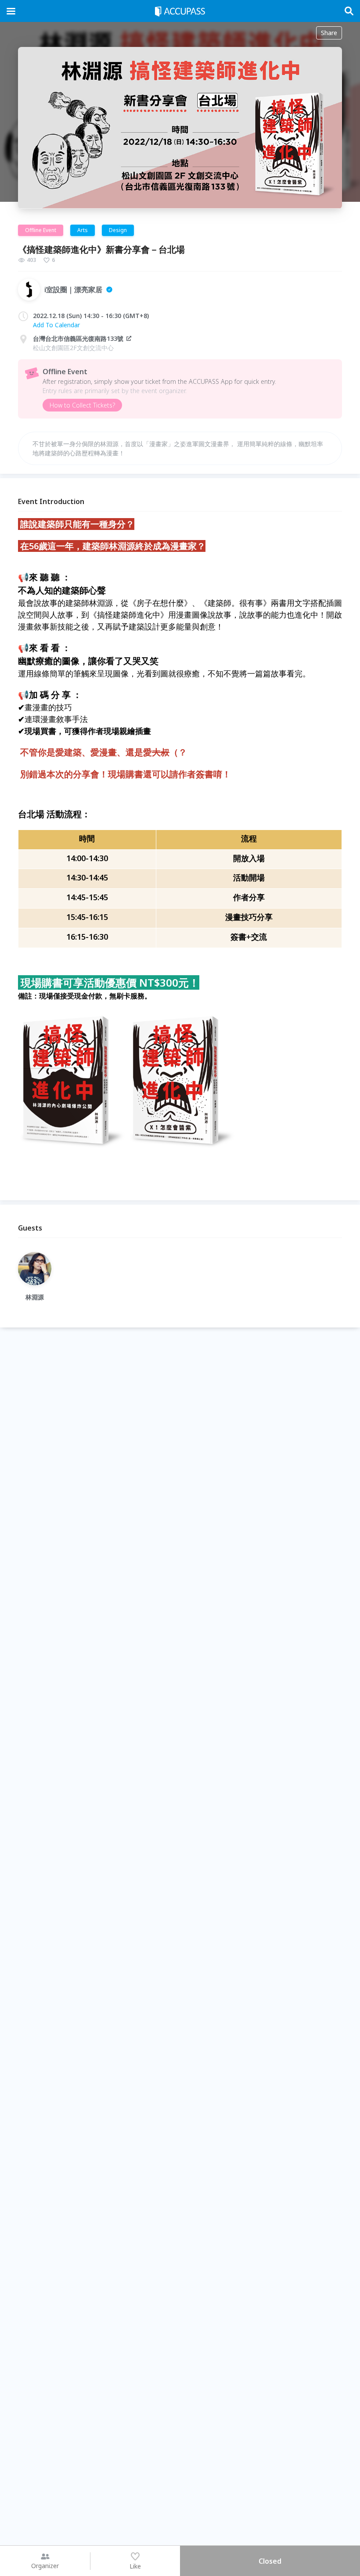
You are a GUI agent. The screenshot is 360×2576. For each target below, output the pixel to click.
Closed (270, 2561)
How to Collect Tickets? (82, 405)
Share (329, 33)
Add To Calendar (56, 325)
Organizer (45, 2566)
